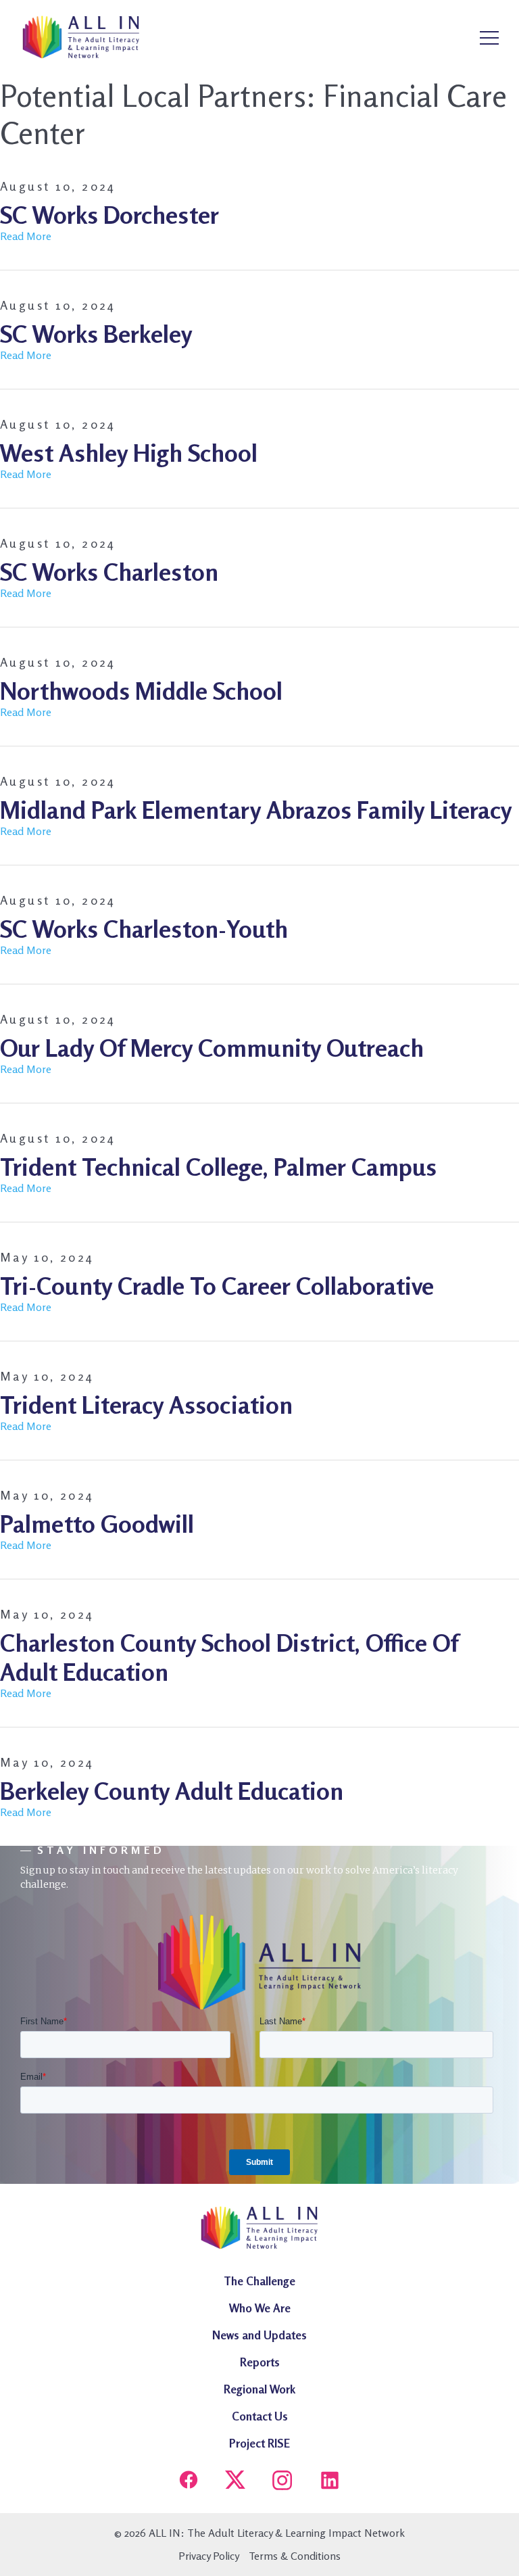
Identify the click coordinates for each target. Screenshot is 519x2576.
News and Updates (259, 2335)
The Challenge (259, 2281)
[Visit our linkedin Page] (330, 2482)
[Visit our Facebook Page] (189, 2482)
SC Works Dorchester (109, 215)
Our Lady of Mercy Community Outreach (212, 1048)
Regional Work (259, 2389)
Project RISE (259, 2443)
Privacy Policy (209, 2556)
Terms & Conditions (295, 2556)
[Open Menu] (489, 39)
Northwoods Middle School (141, 691)
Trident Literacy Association (146, 1405)
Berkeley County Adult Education (172, 1791)
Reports (260, 2362)
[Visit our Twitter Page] (235, 2482)
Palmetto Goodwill (97, 1524)
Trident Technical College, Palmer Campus (218, 1167)
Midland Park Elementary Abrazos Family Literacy (256, 810)
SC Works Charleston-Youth (144, 929)
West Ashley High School (129, 453)
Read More (26, 236)
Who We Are (260, 2308)
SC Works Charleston (109, 572)
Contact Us (260, 2416)
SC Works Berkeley (96, 334)
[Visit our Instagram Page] (282, 2482)
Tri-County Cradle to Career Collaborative (217, 1286)
